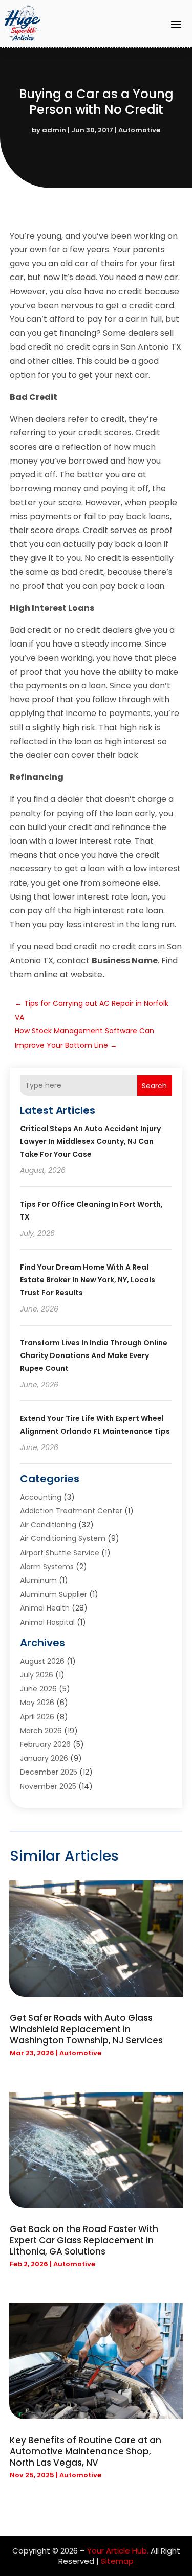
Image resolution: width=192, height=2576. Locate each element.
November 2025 (48, 1786)
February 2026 (45, 1744)
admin (54, 130)
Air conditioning (48, 1525)
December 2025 (49, 1772)
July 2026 (37, 1675)
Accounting (41, 1497)
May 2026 (37, 1703)
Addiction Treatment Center (71, 1511)
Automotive (139, 130)
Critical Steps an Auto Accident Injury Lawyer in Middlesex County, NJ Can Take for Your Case (90, 1141)
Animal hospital (47, 1622)
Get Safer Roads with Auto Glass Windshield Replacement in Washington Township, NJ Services (86, 2029)
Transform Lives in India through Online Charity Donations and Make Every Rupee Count (94, 1355)
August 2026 (42, 1661)
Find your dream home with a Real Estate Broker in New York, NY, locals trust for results (88, 1280)
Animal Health (45, 1608)
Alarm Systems (47, 1567)
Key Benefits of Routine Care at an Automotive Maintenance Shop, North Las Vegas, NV (86, 2451)
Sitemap (117, 2561)
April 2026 (37, 1717)
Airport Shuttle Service (60, 1553)
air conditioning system (63, 1538)
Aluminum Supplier (54, 1594)
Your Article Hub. (118, 2551)
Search (154, 1086)
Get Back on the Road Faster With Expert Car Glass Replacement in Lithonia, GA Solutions (84, 2240)
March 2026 (41, 1731)
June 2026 (38, 1689)
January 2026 (44, 1758)
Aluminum (38, 1580)
